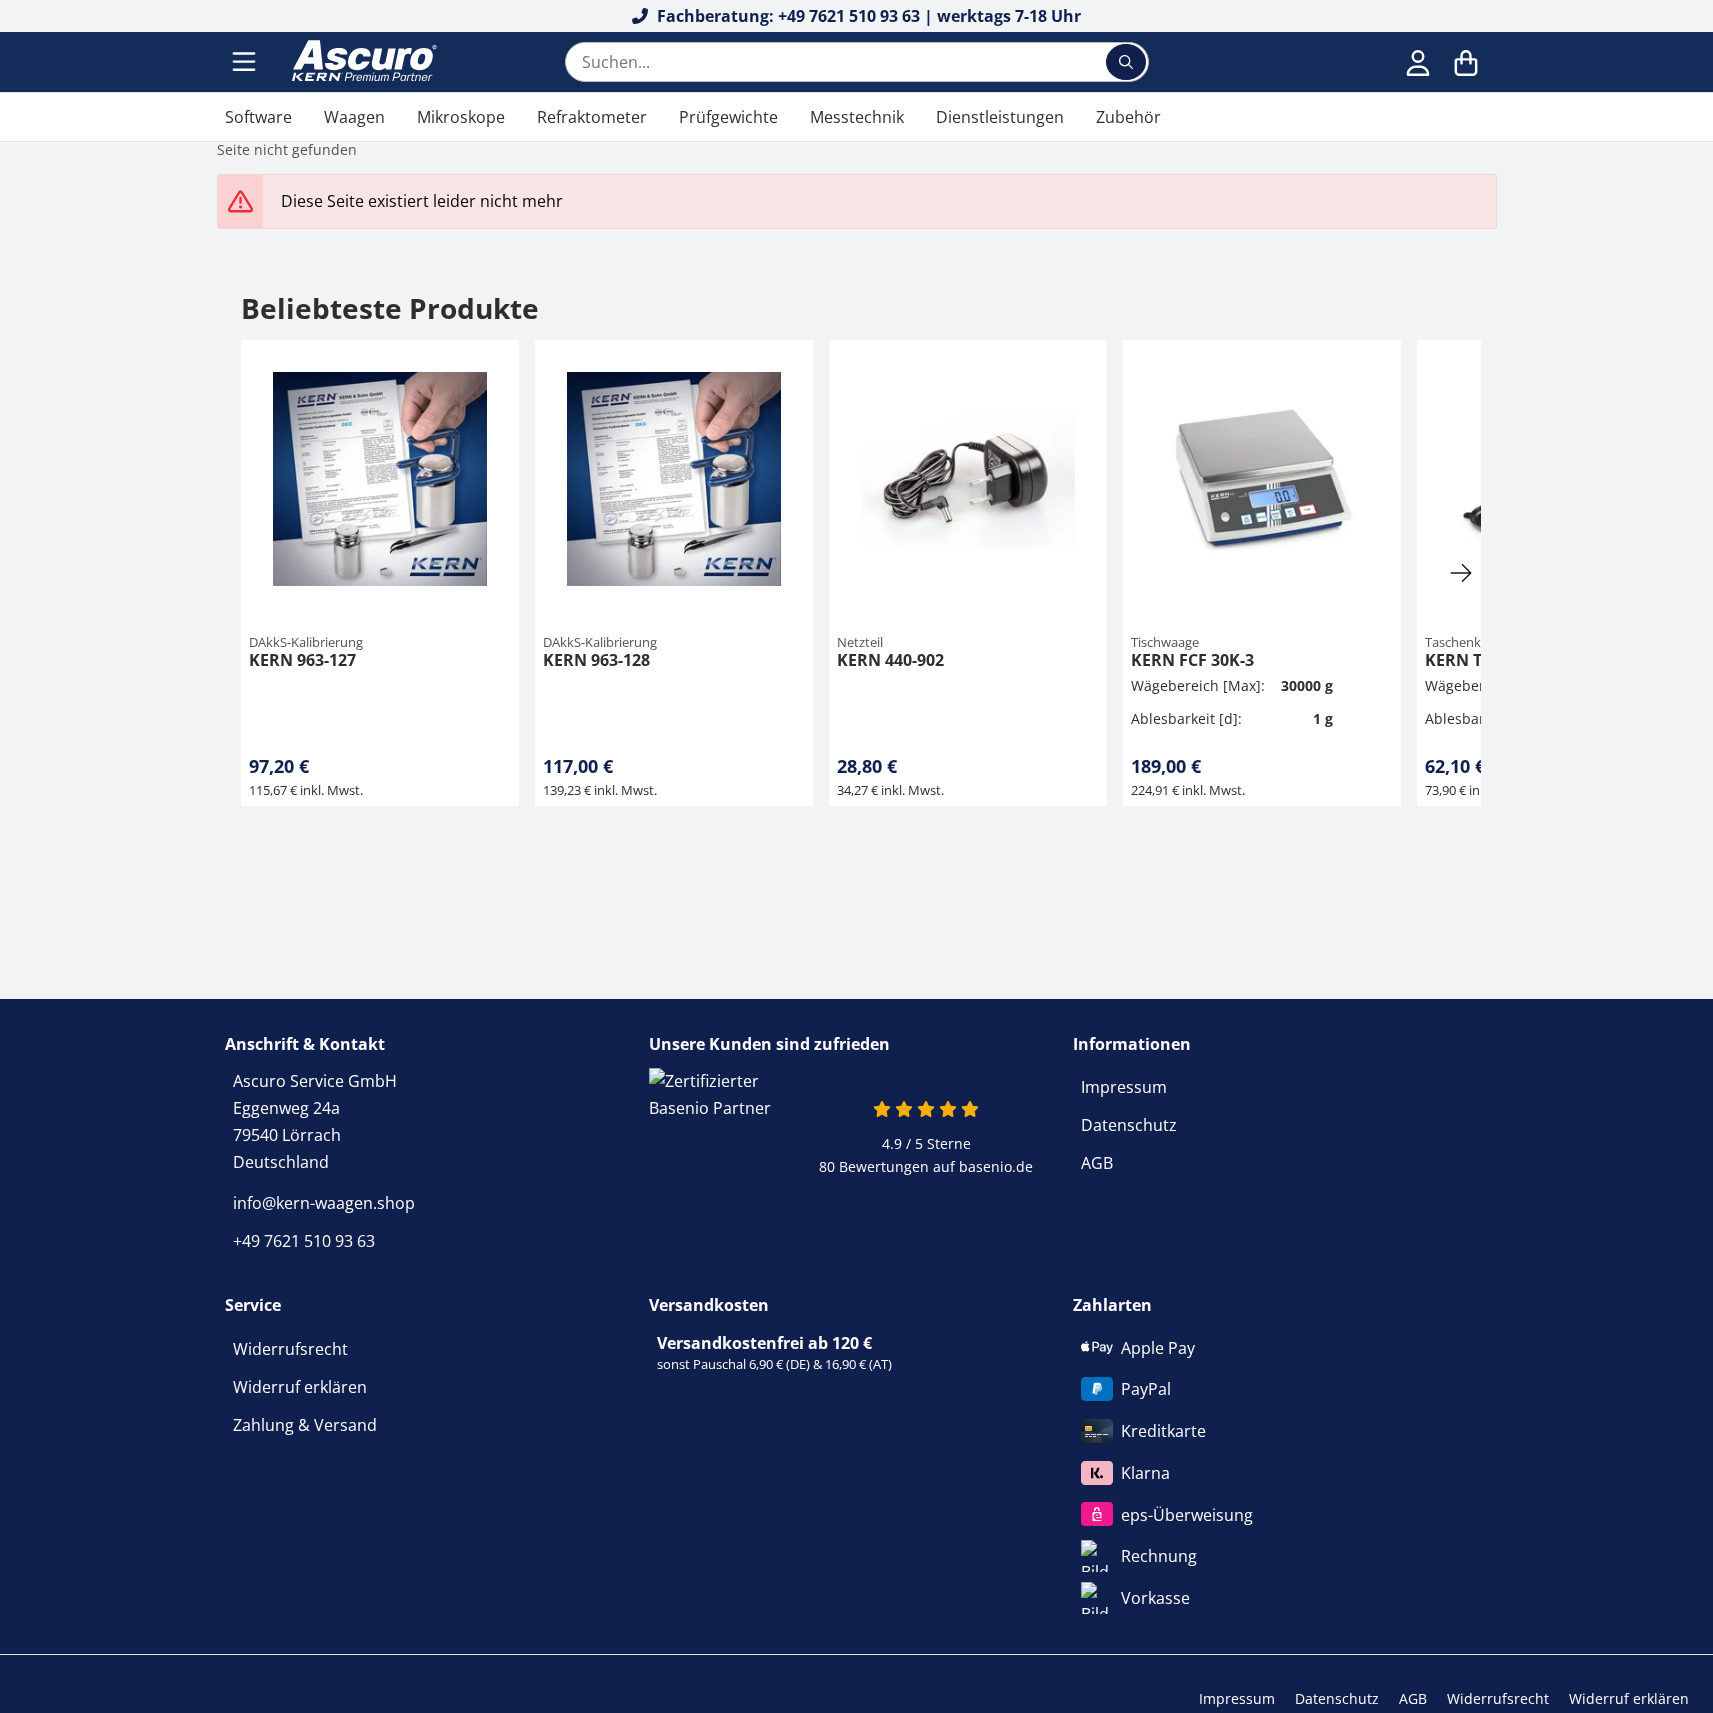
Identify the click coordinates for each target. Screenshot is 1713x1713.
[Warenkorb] (1466, 62)
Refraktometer (592, 117)
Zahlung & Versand (305, 1425)
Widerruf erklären (300, 1387)
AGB (1097, 1163)
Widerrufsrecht (290, 1349)
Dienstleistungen (1000, 117)
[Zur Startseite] (362, 62)
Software (258, 117)
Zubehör (1128, 117)
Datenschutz (1129, 1125)
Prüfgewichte (728, 117)
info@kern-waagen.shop (324, 1203)
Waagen (354, 117)
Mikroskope (461, 117)
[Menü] (246, 62)
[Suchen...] (1126, 62)
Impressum (1124, 1087)
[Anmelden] (1418, 62)
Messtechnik (857, 117)
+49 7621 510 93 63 (304, 1241)
